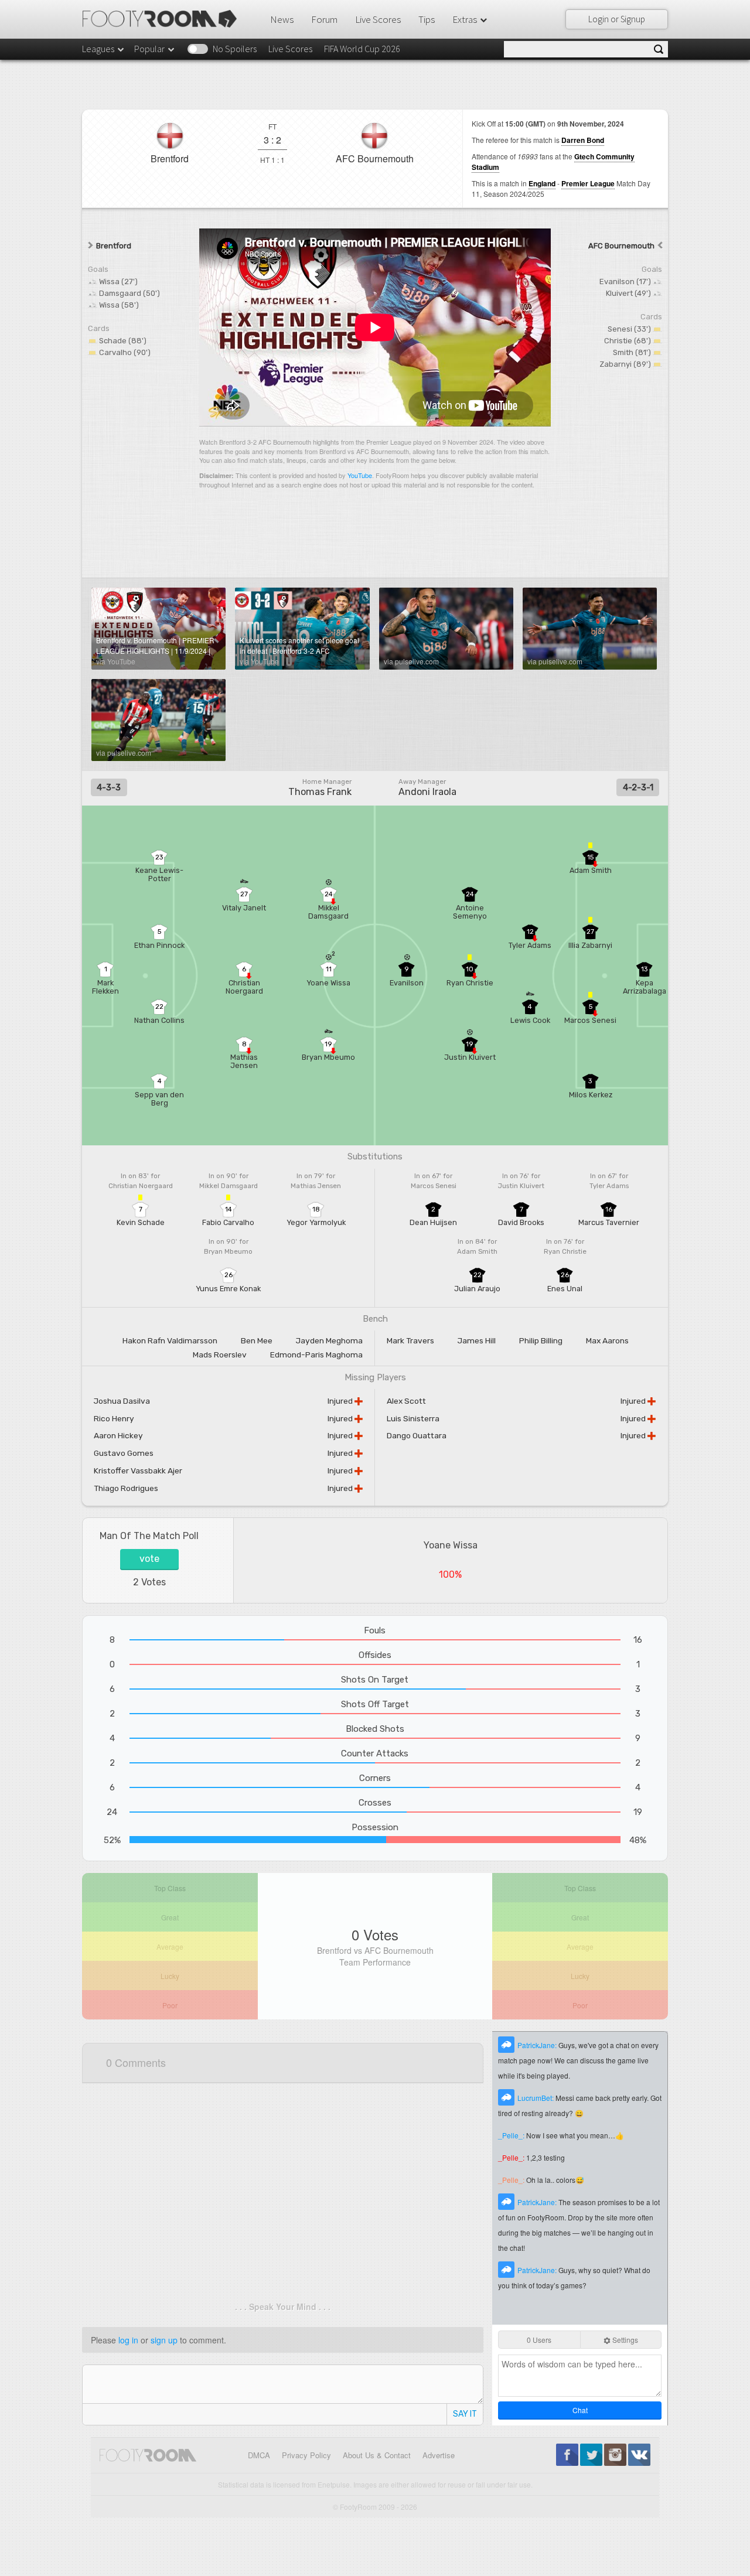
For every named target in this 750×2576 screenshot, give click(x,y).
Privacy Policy (306, 2455)
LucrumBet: (536, 2098)
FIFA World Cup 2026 (362, 49)
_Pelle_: (512, 2135)
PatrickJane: (538, 2045)
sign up (164, 2340)
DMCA (259, 2455)
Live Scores (378, 19)
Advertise (439, 2455)
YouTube (360, 475)
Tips (427, 19)
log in (128, 2340)
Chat (580, 2410)
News (282, 19)
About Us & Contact (377, 2455)
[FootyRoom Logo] (164, 19)
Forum (324, 19)
